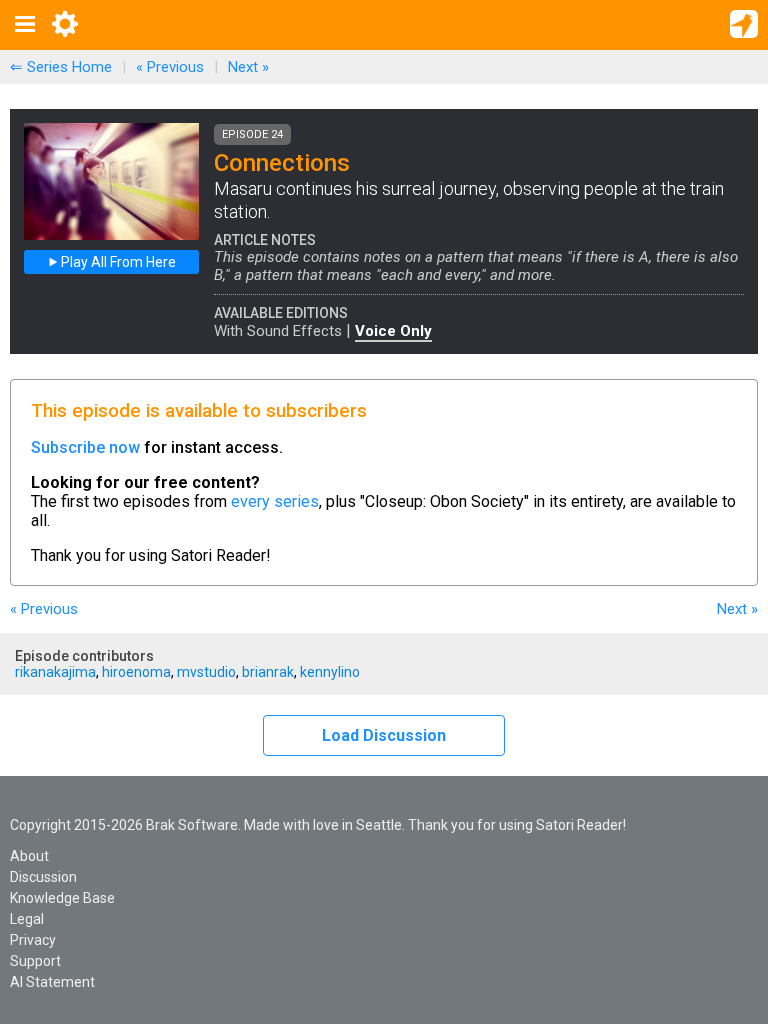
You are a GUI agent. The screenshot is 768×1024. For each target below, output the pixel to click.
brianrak (268, 672)
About (29, 856)
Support (35, 961)
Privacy (33, 940)
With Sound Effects (278, 331)
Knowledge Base (62, 898)
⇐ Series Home (61, 67)
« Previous (170, 67)
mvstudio (206, 672)
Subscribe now (85, 447)
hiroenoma (136, 672)
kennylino (330, 672)
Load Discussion (384, 735)
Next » (248, 67)
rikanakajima (55, 672)
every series (275, 501)
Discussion (43, 877)
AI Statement (52, 982)
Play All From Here (117, 262)
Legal (27, 919)
